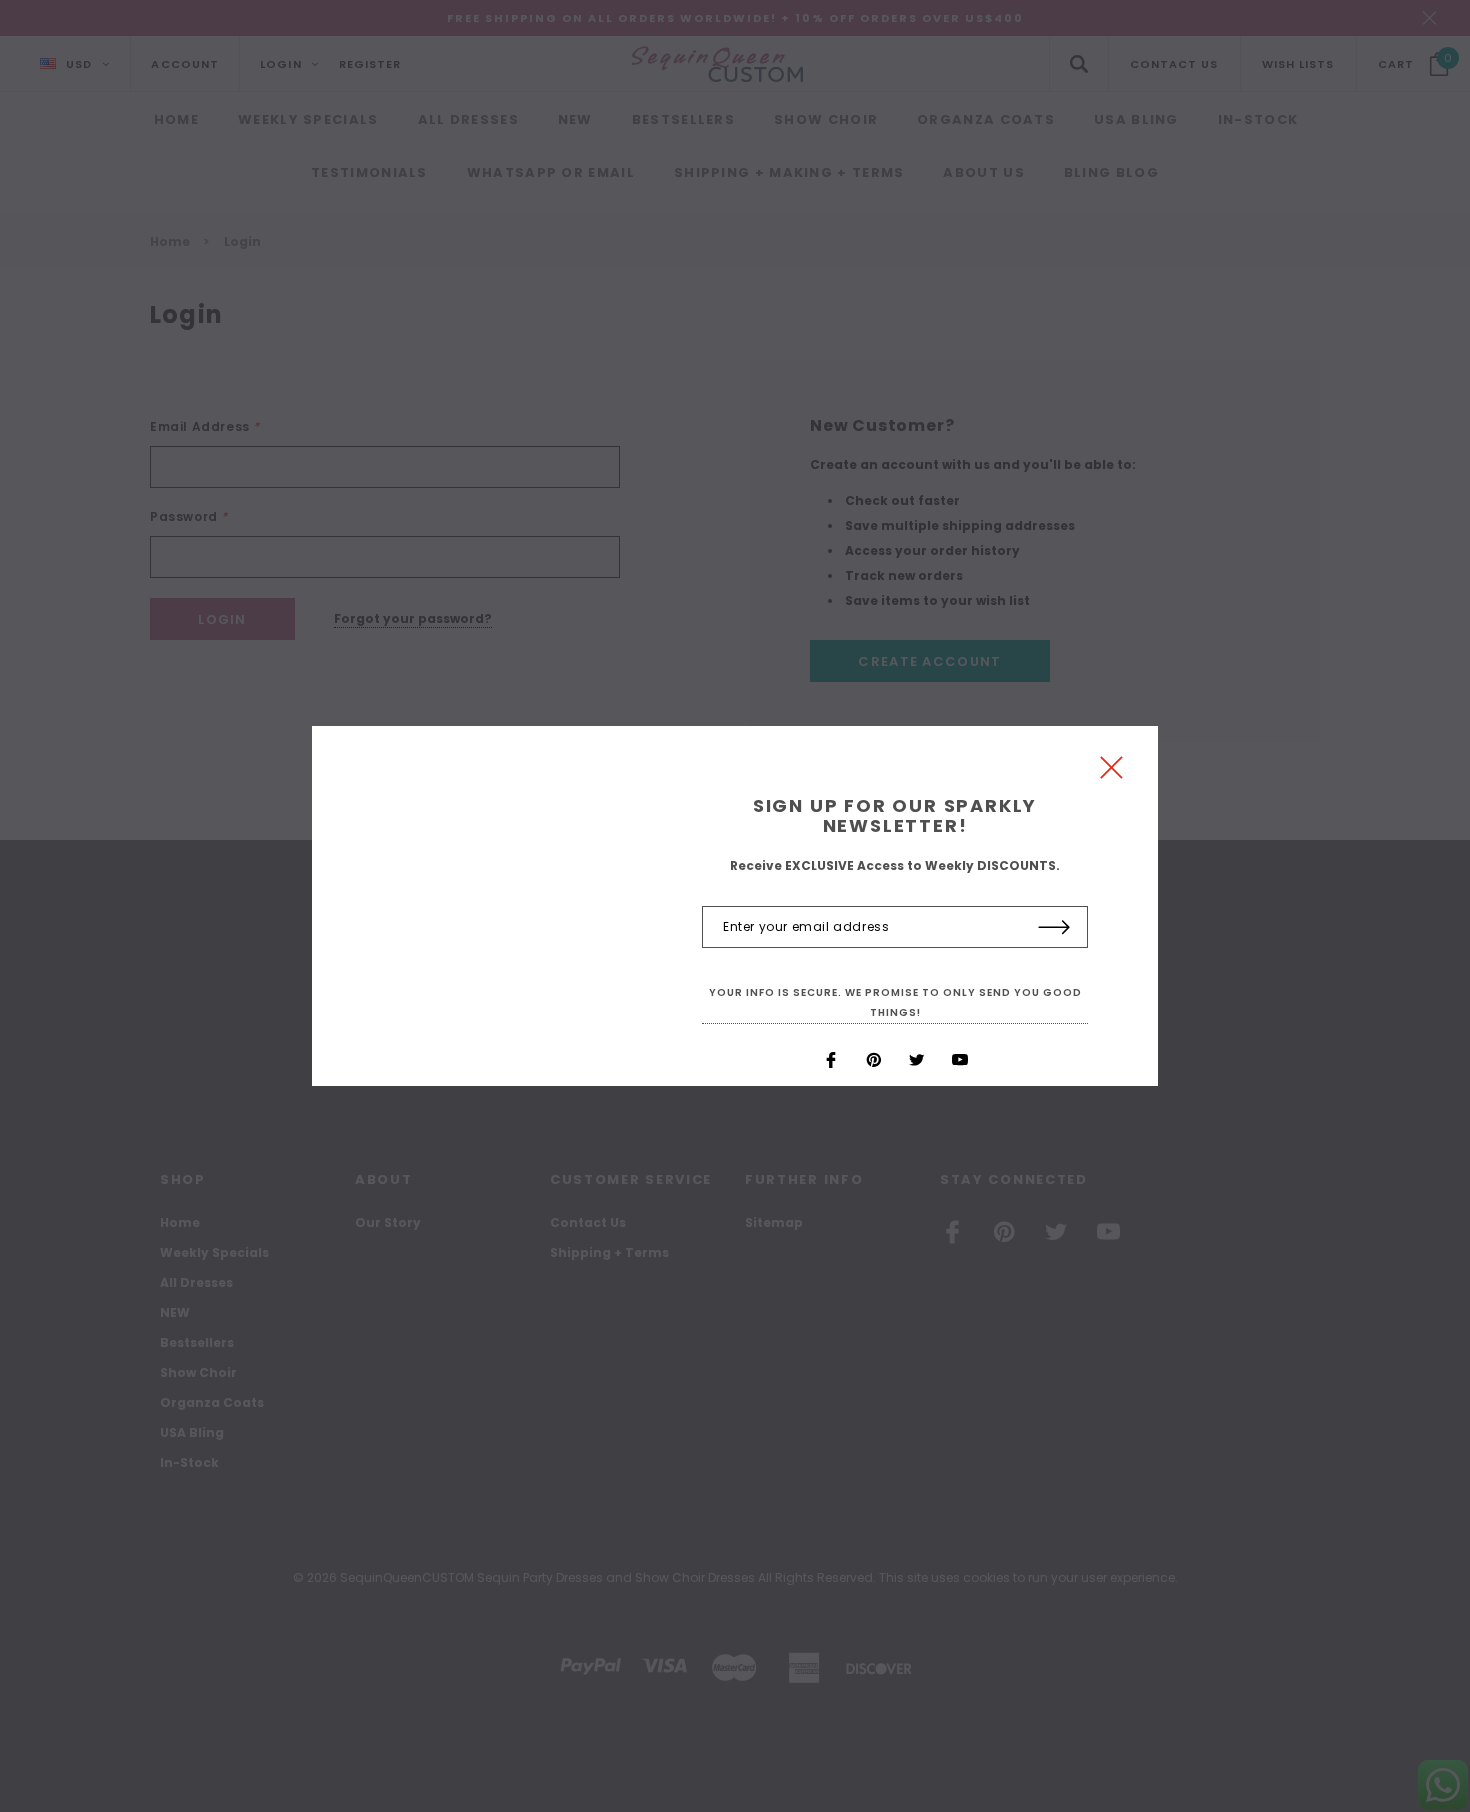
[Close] (1111, 772)
